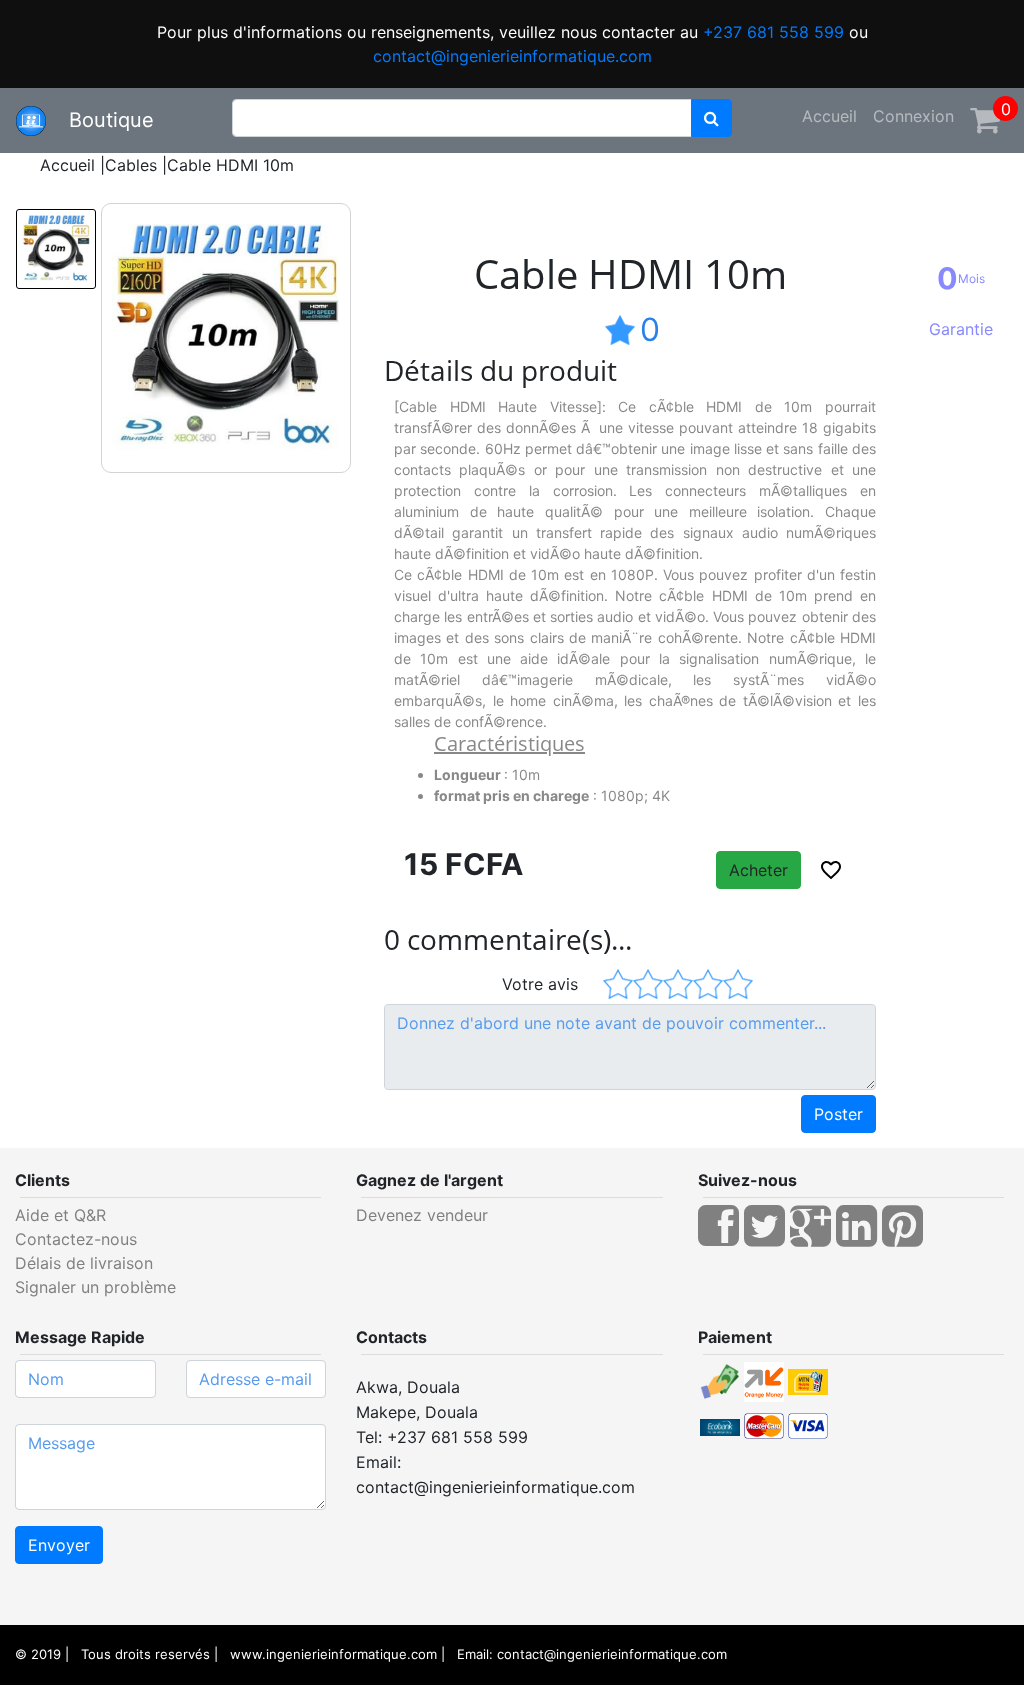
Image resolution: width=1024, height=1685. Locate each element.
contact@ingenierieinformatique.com (512, 56)
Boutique (102, 120)
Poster (838, 1114)
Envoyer (59, 1545)
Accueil (829, 116)
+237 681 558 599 (773, 32)
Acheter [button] (758, 870)
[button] (831, 870)
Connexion (913, 116)
